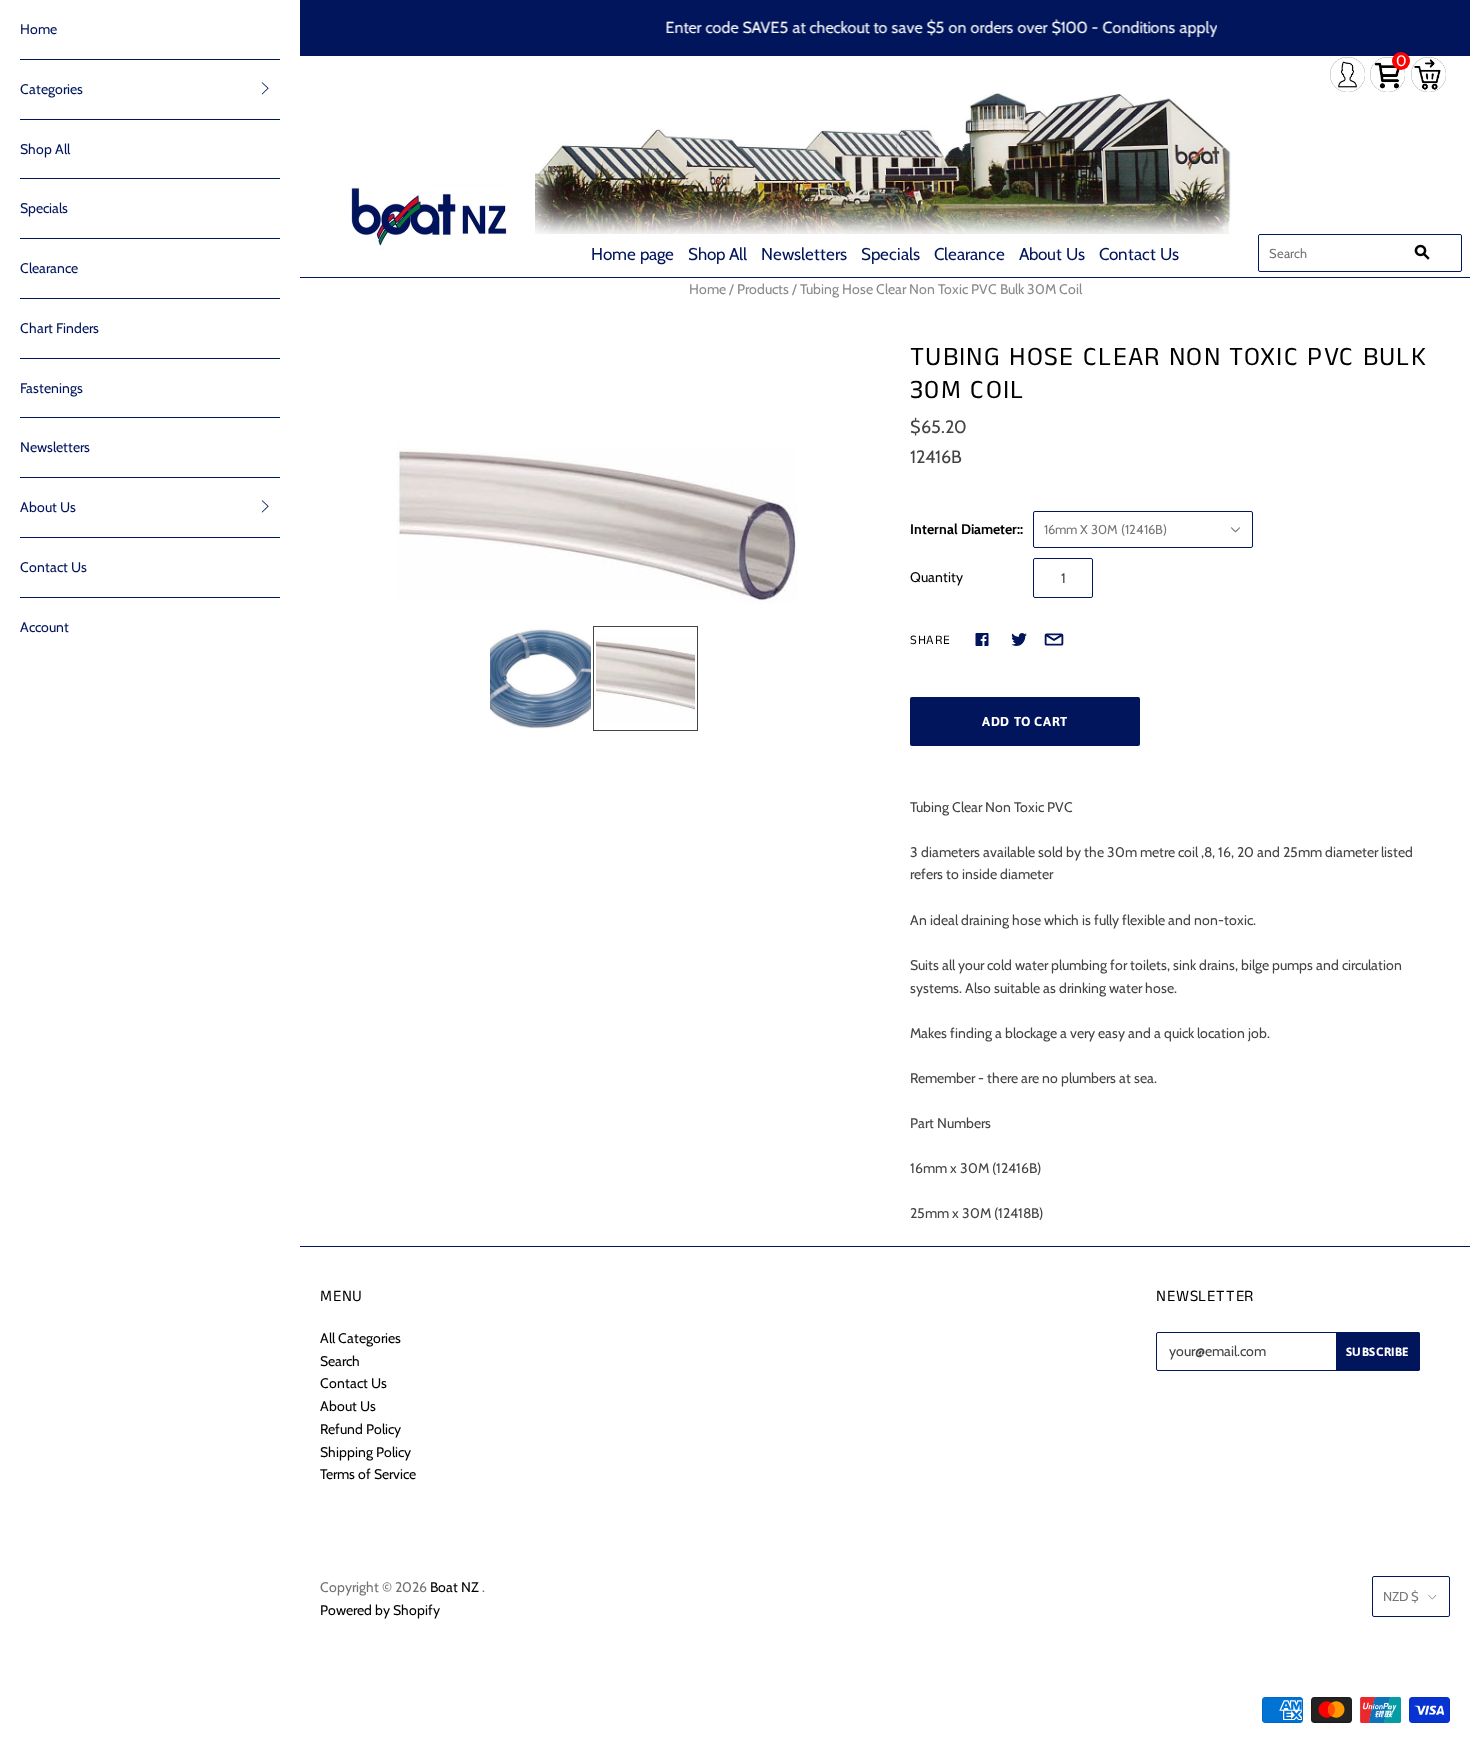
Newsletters (804, 254)
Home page (632, 254)
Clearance (969, 254)
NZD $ (1401, 1596)
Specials (890, 254)
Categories (51, 89)
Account (44, 627)
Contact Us (1139, 254)
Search (340, 1361)
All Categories (360, 1338)
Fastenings (51, 388)
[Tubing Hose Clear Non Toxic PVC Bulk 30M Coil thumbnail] (540, 678)
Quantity (936, 577)
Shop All (717, 254)
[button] (265, 88)
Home (38, 29)
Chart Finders (59, 328)
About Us (1052, 254)
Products (763, 289)
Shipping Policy (365, 1452)
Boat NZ (454, 1587)
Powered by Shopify (380, 1610)
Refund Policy (360, 1429)
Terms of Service (368, 1474)
